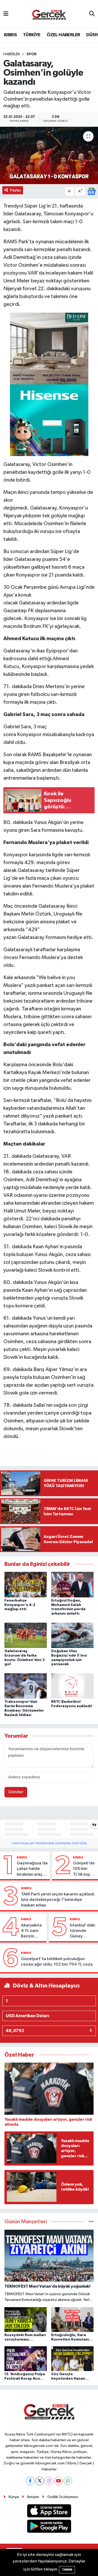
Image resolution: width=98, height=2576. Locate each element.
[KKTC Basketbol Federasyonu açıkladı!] (72, 1686)
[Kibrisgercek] (49, 14)
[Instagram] (49, 2481)
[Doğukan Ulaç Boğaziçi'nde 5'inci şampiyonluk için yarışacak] (72, 1635)
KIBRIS (10, 35)
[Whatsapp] (68, 2481)
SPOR (31, 54)
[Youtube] (58, 2481)
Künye (14, 2497)
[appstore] (49, 2512)
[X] (40, 2481)
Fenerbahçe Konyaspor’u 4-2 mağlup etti (20, 1605)
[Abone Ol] (91, 191)
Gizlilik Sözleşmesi (63, 2497)
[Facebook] (30, 2481)
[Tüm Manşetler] (91, 2222)
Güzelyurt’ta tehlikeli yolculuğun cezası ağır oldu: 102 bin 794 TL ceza (57, 1962)
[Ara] (92, 14)
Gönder (16, 1792)
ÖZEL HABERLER (63, 35)
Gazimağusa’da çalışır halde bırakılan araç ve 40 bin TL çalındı (32, 1869)
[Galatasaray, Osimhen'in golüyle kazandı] (49, 155)
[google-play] (49, 2527)
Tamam (67, 2570)
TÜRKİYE (32, 35)
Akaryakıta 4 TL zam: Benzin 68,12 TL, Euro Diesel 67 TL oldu (32, 1931)
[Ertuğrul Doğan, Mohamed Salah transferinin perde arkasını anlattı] (72, 1584)
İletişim (33, 2497)
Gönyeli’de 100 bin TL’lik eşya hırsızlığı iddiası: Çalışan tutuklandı (84, 1869)
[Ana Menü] (6, 14)
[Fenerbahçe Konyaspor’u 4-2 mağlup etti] (26, 1584)
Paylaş (16, 190)
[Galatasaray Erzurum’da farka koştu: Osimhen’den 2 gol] (26, 1635)
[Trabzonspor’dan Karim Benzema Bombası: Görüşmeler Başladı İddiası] (26, 1686)
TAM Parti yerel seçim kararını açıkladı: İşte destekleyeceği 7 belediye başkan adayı (58, 1900)
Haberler (12, 54)
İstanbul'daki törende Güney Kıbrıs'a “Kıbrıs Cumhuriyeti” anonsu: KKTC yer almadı (83, 1931)
